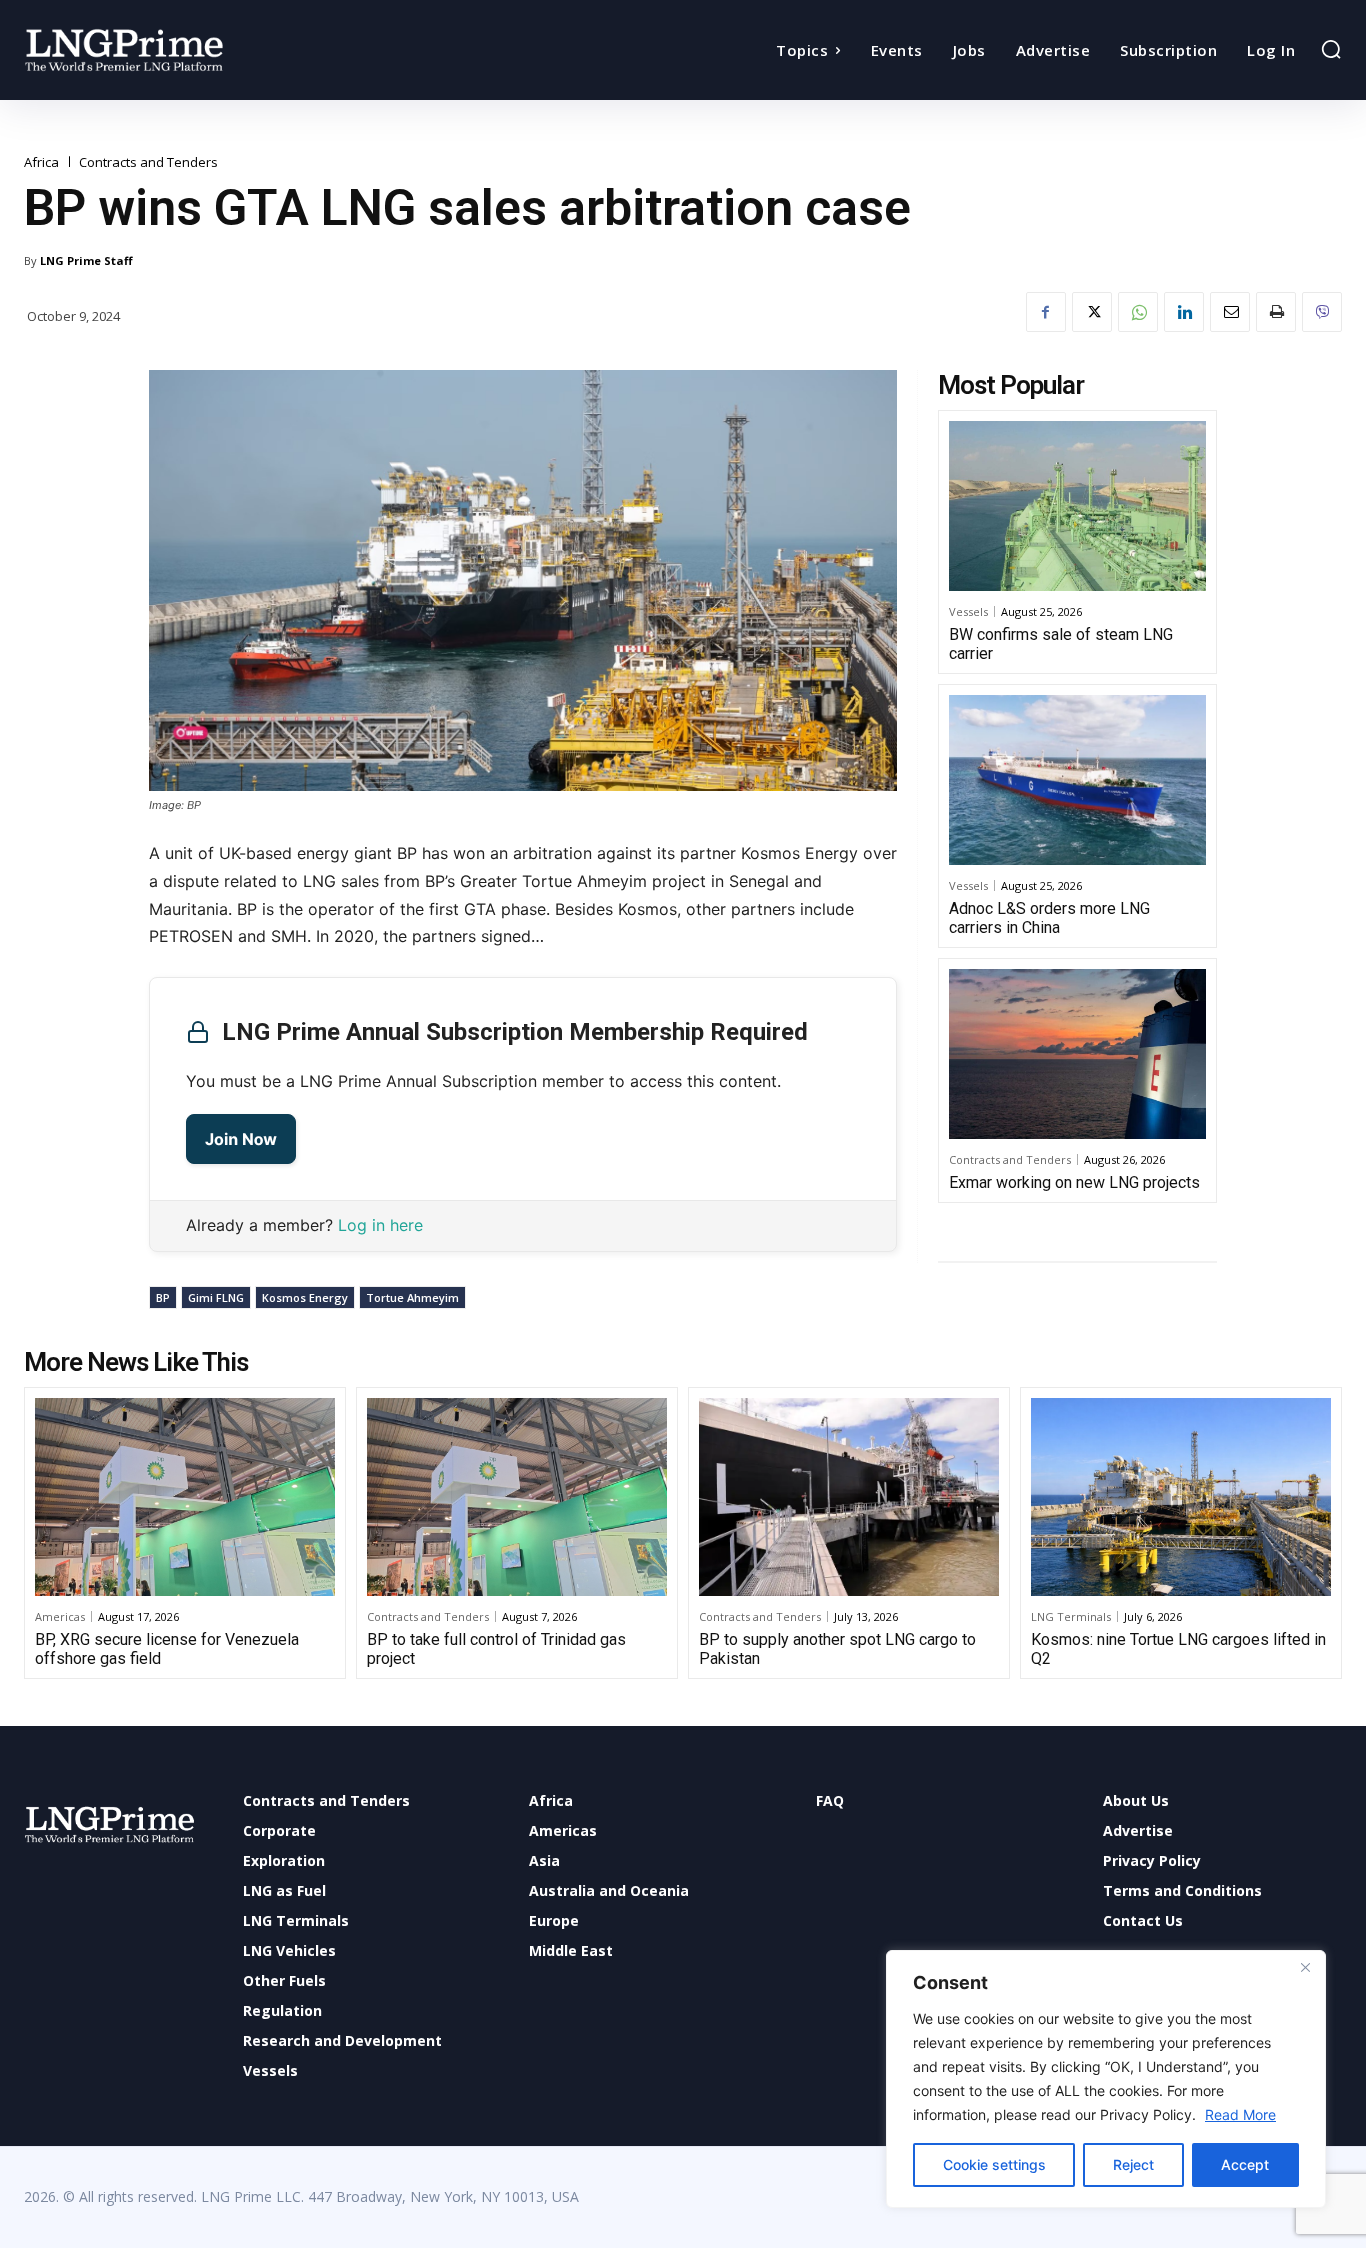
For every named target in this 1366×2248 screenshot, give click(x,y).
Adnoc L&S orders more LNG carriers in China (1049, 918)
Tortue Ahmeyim (412, 1297)
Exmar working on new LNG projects (1074, 1182)
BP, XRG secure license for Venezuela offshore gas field (167, 1649)
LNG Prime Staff (86, 260)
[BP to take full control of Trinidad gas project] (517, 1497)
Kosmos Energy (305, 1297)
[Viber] (1322, 312)
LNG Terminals (1071, 1616)
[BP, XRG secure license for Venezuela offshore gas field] (185, 1497)
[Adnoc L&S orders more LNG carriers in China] (1077, 780)
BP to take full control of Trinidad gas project (496, 1649)
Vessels (968, 611)
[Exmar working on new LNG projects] (1077, 1054)
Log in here (380, 1225)
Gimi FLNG (216, 1297)
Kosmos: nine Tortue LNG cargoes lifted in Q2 (1178, 1649)
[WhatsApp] (1138, 312)
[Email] (1230, 312)
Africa (41, 162)
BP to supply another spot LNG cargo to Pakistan (837, 1649)
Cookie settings (994, 2164)
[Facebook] (1046, 312)
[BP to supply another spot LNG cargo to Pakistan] (849, 1497)
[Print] (1276, 312)
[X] (1092, 312)
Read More (1240, 2114)
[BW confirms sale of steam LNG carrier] (1077, 506)
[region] (1106, 2079)
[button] (1331, 49)
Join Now (241, 1139)
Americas (60, 1616)
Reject (1133, 2164)
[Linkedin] (1184, 312)
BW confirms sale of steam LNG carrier (1061, 644)
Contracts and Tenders (148, 162)
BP (163, 1297)
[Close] (1305, 1967)
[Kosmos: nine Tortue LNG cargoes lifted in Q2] (1181, 1497)
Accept (1245, 2164)
